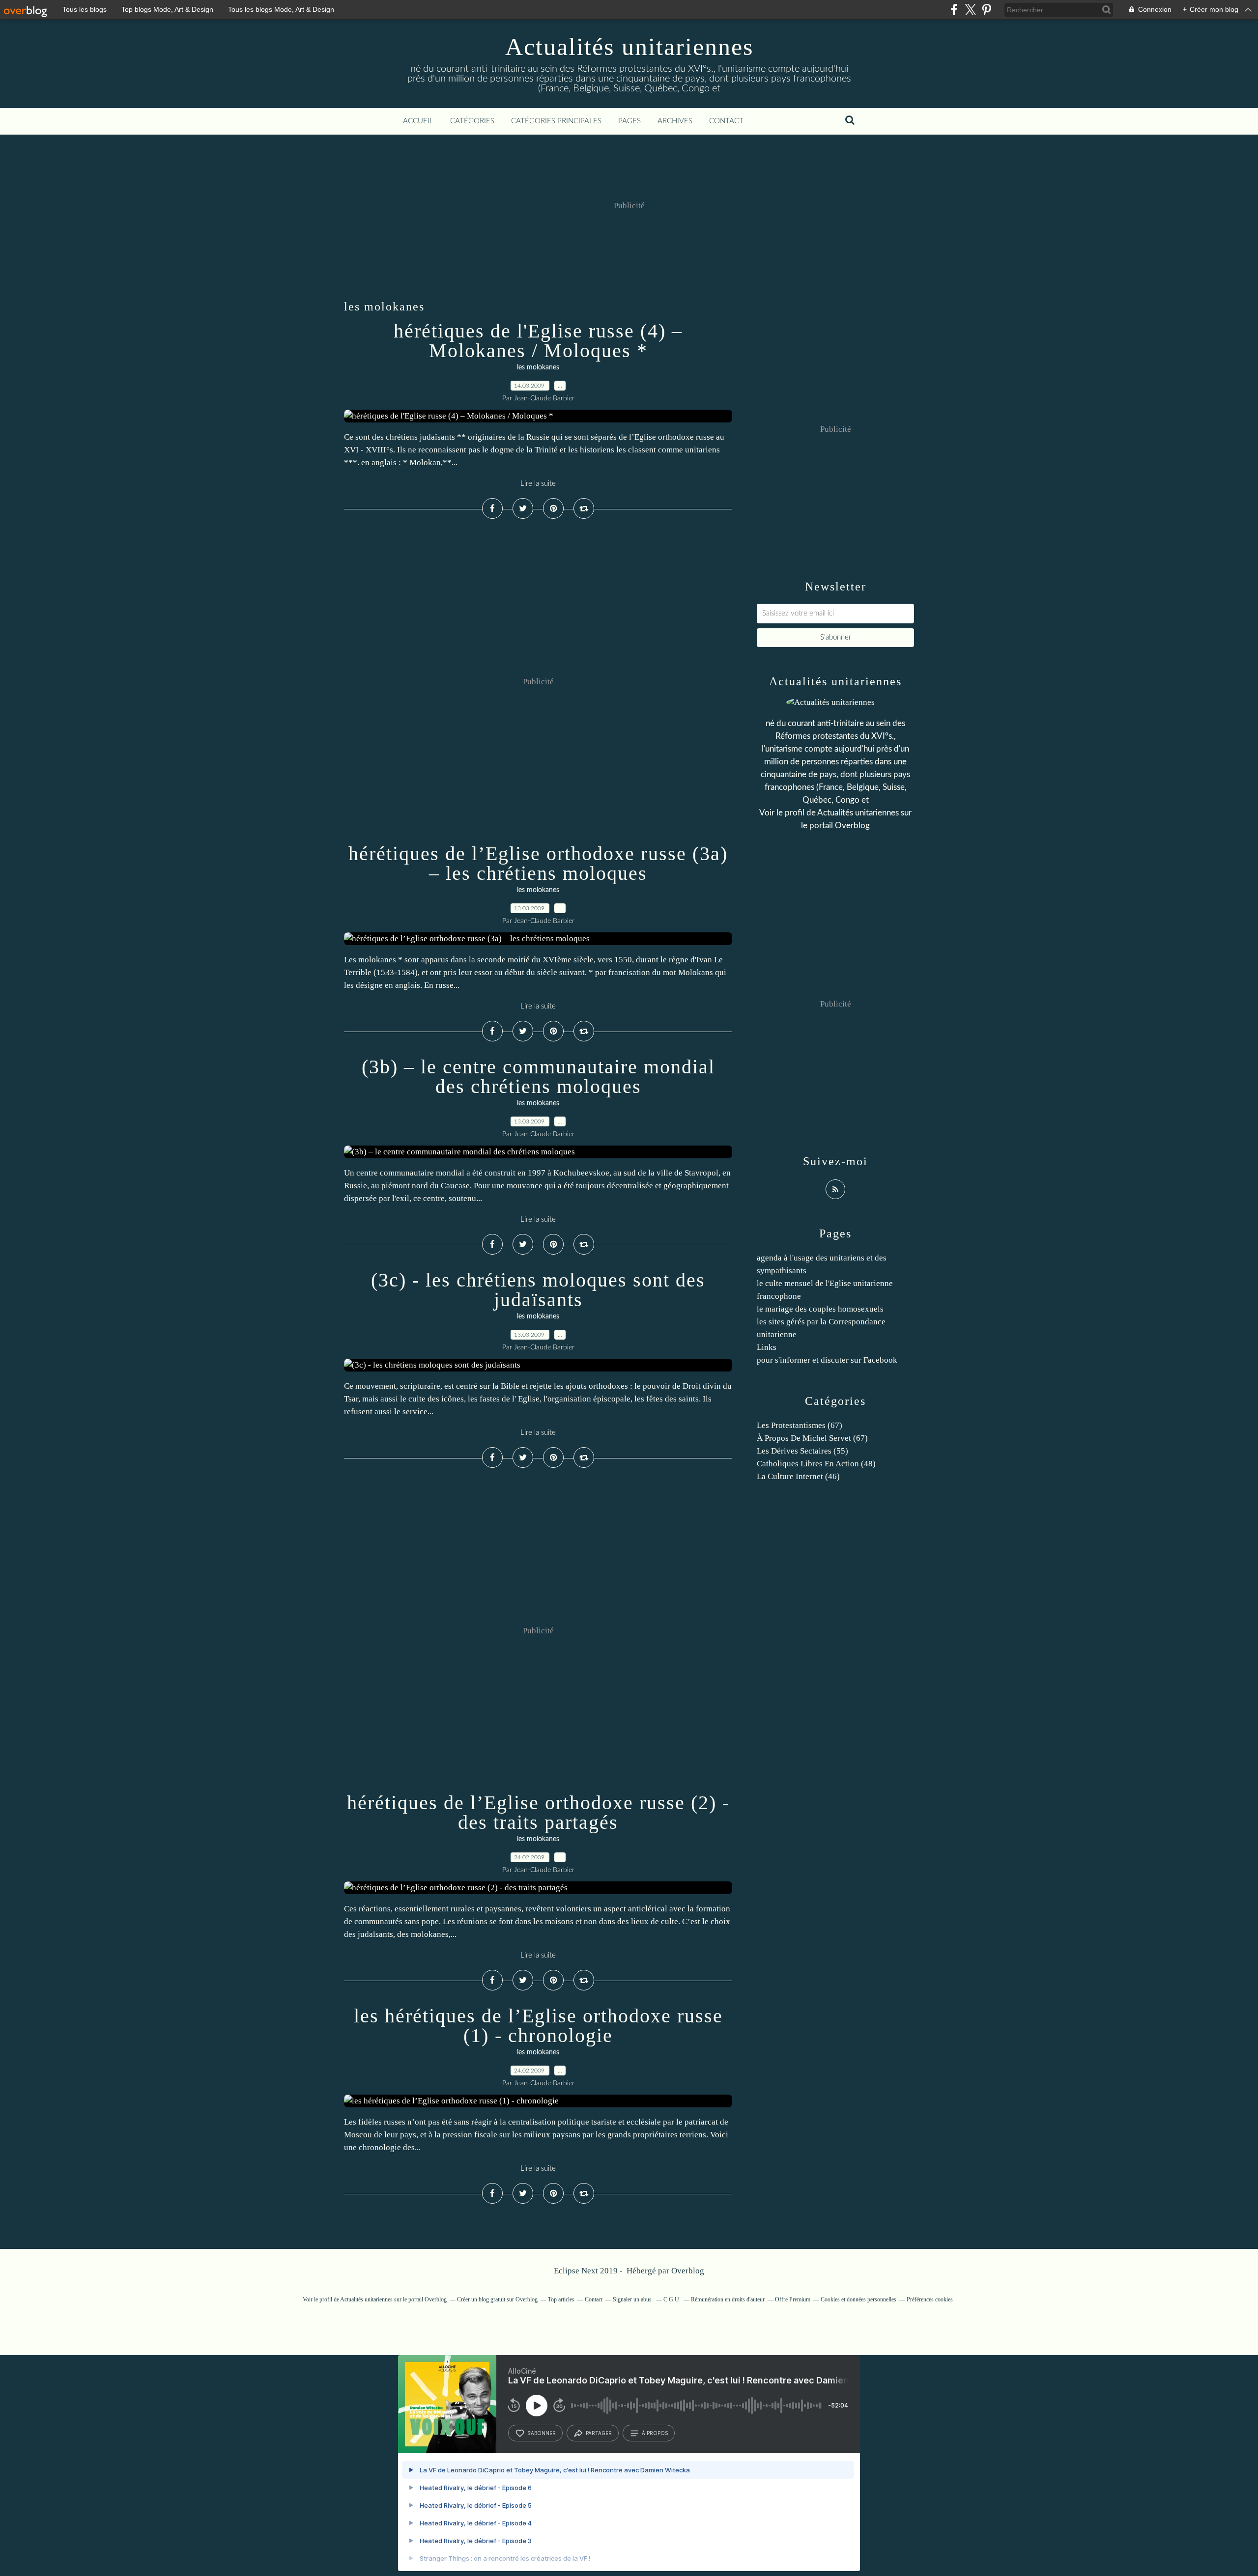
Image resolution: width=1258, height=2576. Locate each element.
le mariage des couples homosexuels (820, 1309)
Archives (675, 121)
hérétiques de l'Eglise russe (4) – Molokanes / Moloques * (538, 341)
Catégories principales (556, 121)
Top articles (561, 2299)
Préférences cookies (930, 2299)
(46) (798, 1476)
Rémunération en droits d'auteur (728, 2299)
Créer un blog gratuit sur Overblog (497, 2299)
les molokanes (538, 367)
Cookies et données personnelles (858, 2299)
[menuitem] (418, 121)
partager (599, 2433)
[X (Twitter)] (970, 10)
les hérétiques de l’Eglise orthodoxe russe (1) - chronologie (538, 2026)
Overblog (688, 2271)
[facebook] (954, 10)
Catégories (472, 121)
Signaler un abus (633, 2299)
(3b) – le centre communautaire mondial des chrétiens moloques (538, 1077)
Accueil (418, 121)
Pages (629, 121)
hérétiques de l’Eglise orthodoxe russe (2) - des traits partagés (538, 1812)
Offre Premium (793, 2299)
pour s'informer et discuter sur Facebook (827, 1360)
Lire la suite (538, 484)
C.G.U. (672, 2299)
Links (767, 1347)
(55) (802, 1451)
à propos (655, 2433)
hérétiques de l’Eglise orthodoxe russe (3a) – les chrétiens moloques (538, 863)
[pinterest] (986, 10)
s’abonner (542, 2433)
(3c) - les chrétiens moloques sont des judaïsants (538, 1290)
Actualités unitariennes (629, 47)
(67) (800, 1425)
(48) (816, 1464)
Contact (726, 121)
